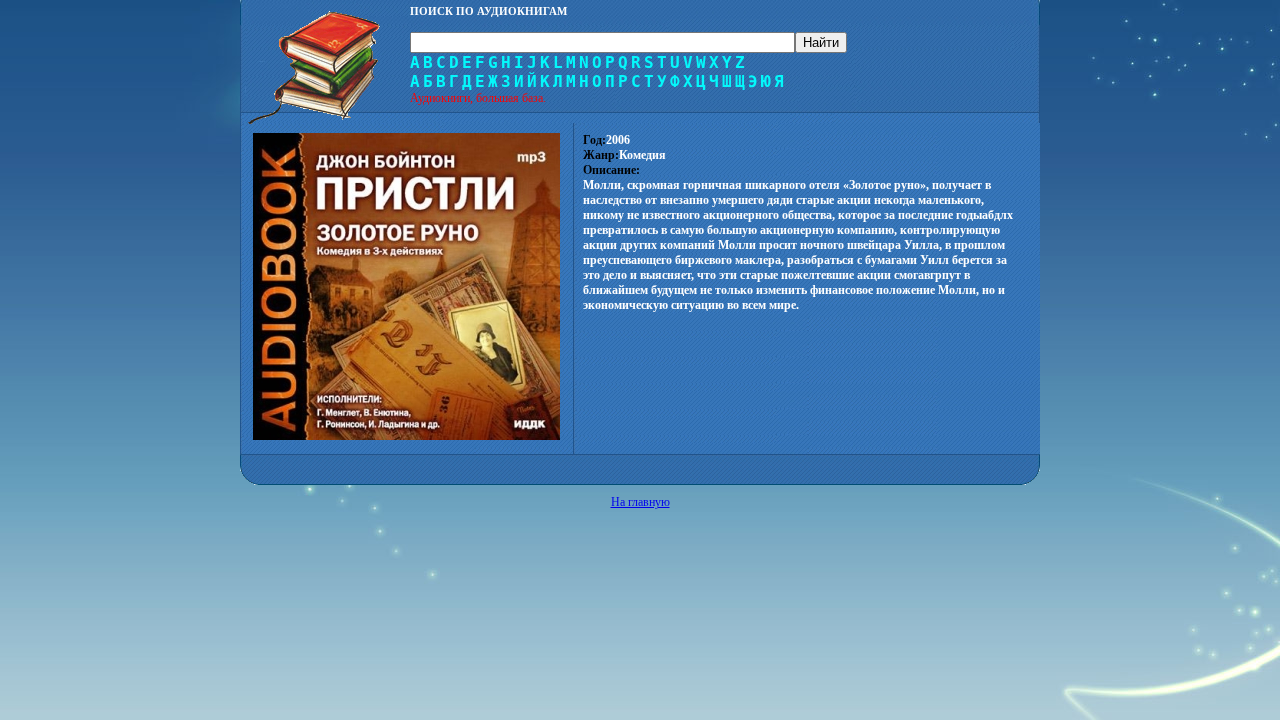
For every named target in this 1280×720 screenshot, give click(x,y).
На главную (640, 502)
